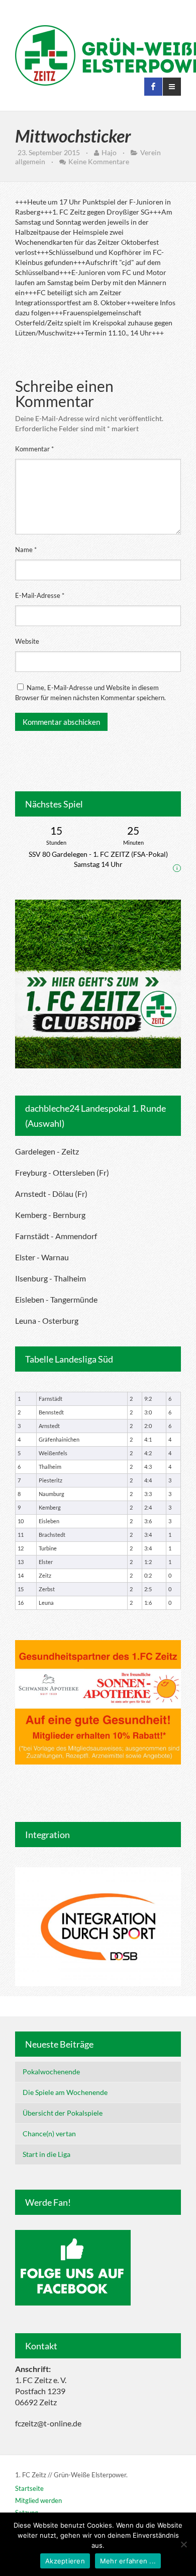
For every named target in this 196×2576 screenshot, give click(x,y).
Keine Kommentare (99, 161)
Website (27, 641)
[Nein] (183, 2544)
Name (26, 550)
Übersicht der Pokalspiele (63, 2113)
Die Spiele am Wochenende (65, 2092)
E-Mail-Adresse (40, 595)
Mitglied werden (38, 2500)
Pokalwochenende (51, 2072)
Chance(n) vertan (49, 2133)
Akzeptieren (65, 2561)
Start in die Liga (46, 2154)
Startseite (29, 2488)
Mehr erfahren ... (128, 2561)
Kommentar (34, 449)
